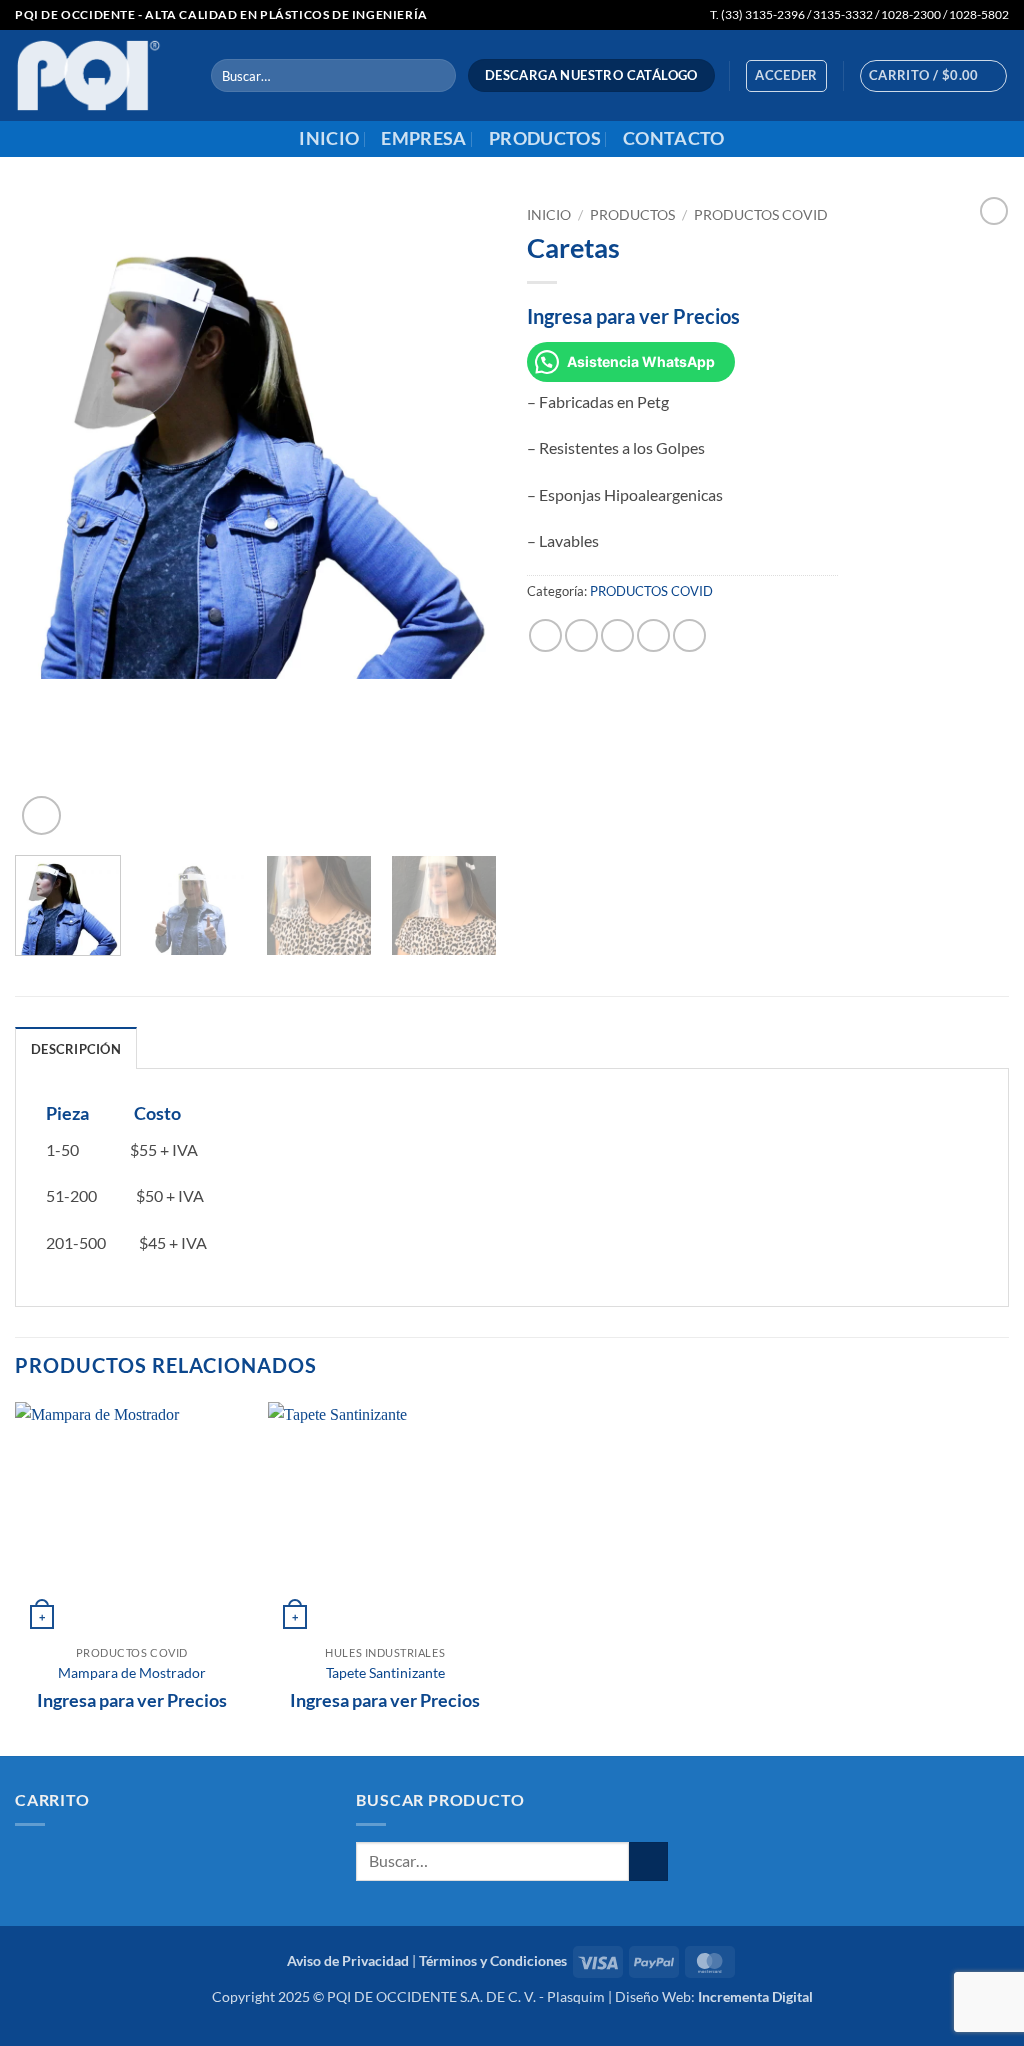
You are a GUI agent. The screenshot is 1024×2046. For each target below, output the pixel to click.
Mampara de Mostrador (132, 1672)
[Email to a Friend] (617, 635)
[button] (786, 76)
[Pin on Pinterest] (653, 635)
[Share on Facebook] (545, 635)
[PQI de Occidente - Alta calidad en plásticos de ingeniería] (98, 75)
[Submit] (437, 76)
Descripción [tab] (76, 1049)
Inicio (329, 138)
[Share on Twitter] (581, 635)
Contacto (674, 138)
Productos (545, 138)
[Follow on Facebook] (970, 139)
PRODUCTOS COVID (761, 215)
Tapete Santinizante (385, 1672)
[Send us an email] (996, 139)
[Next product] (994, 211)
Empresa (423, 138)
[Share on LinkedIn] (689, 635)
